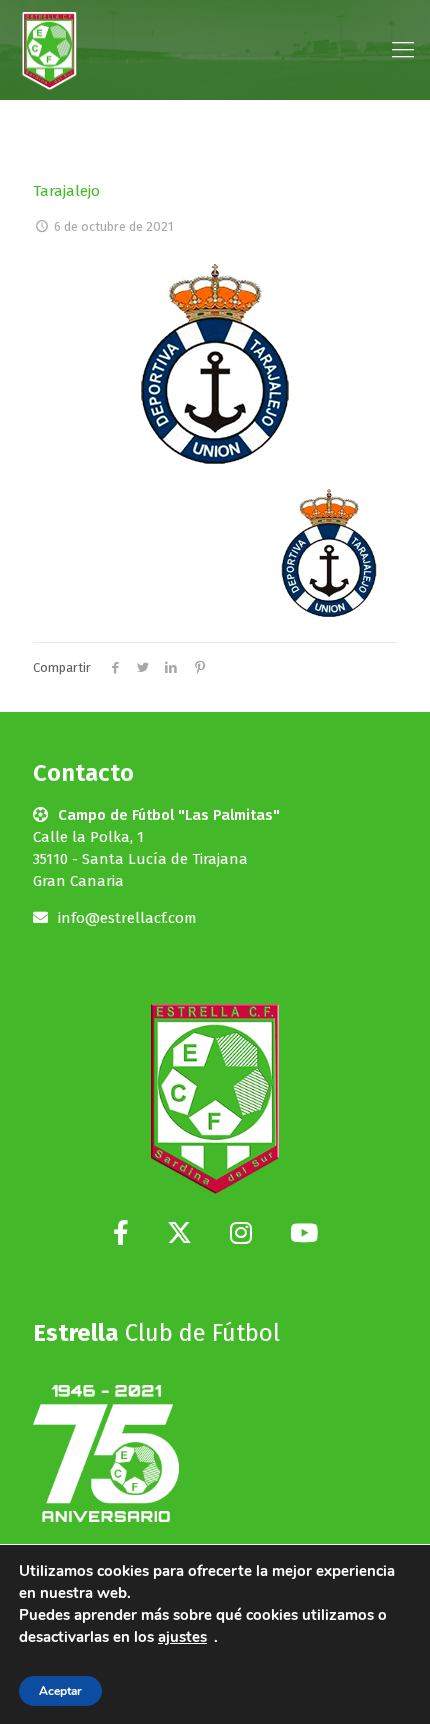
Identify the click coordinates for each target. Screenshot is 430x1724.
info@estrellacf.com (127, 918)
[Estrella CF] (50, 50)
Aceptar (60, 1691)
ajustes (182, 1637)
